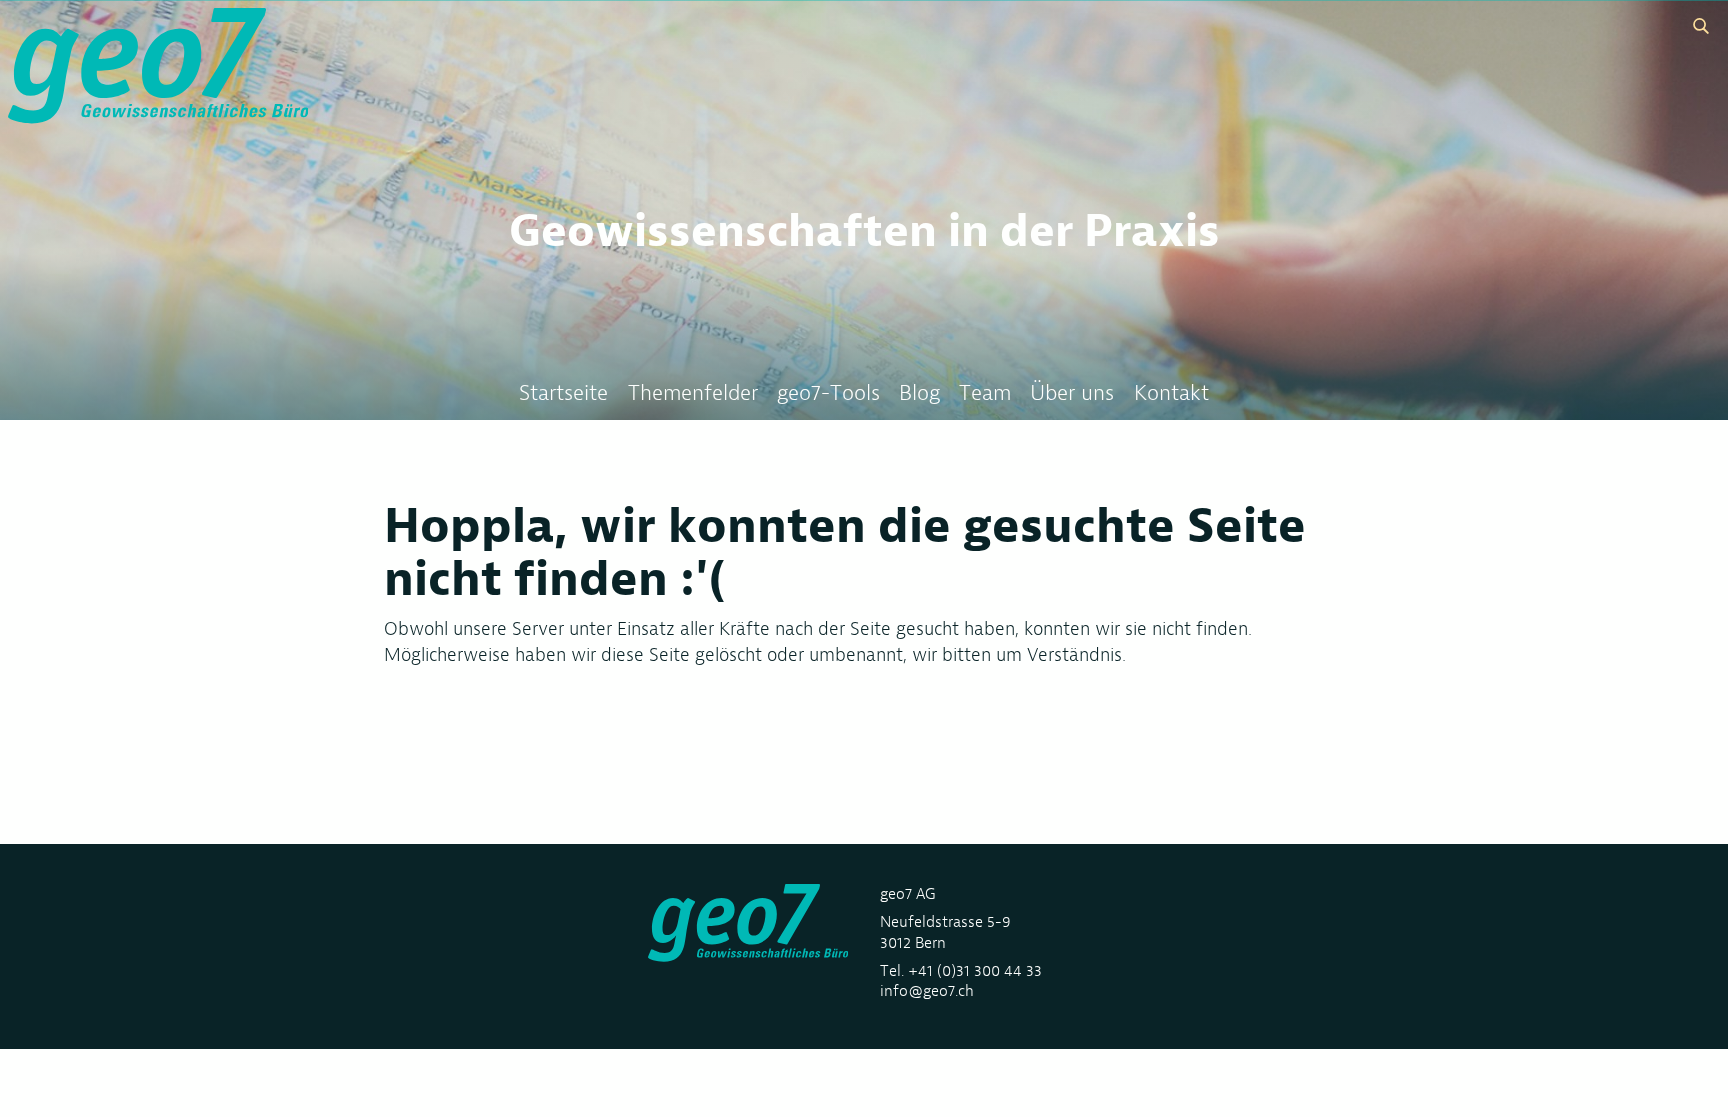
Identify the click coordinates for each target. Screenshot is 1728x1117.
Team (985, 392)
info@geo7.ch (927, 990)
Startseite (563, 392)
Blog (919, 392)
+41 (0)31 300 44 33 (975, 970)
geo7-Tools (828, 392)
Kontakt (1171, 392)
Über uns (1072, 392)
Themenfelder (693, 392)
